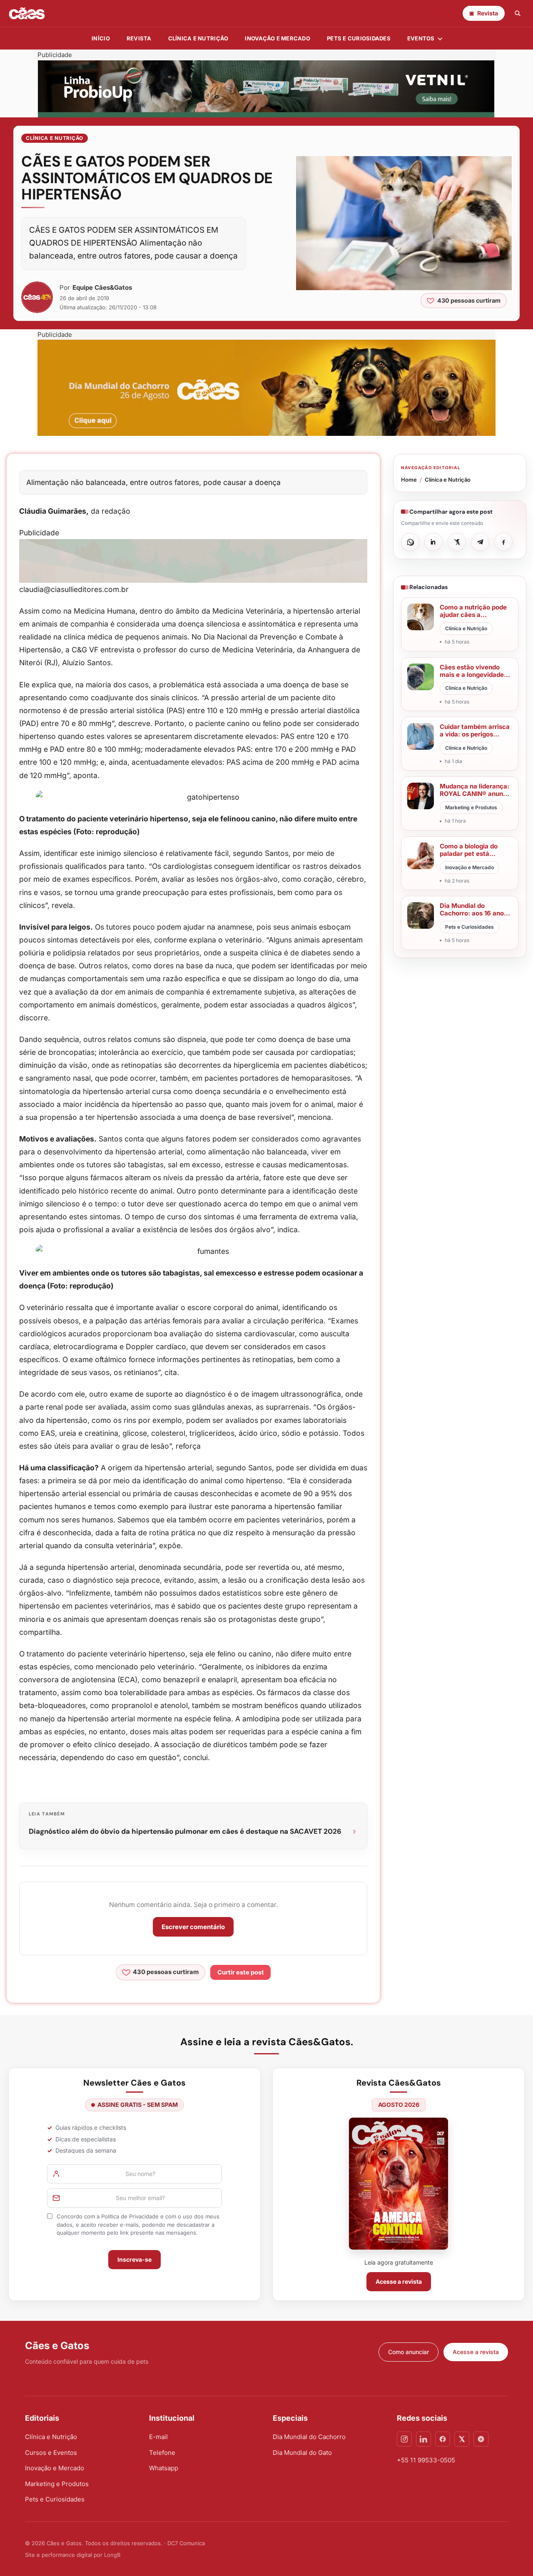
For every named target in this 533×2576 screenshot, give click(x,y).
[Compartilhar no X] (457, 542)
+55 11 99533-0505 (426, 2460)
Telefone (162, 2453)
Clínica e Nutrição (55, 138)
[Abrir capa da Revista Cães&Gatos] (399, 2184)
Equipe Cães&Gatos (102, 287)
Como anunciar (408, 2352)
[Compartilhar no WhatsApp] (410, 542)
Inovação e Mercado (278, 38)
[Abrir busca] (518, 13)
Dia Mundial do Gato (302, 2453)
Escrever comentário (193, 1927)
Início (101, 38)
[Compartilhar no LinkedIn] (433, 542)
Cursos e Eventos (51, 2453)
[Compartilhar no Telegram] (480, 542)
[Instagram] (404, 2439)
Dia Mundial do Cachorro (309, 2437)
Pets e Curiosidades (359, 38)
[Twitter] (462, 2439)
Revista (139, 38)
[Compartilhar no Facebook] (503, 542)
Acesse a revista (399, 2281)
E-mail (158, 2437)
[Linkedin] (423, 2439)
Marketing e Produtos (57, 2484)
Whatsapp (164, 2468)
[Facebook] (443, 2439)
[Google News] (481, 2439)
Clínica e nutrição (198, 38)
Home (409, 480)
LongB (112, 2555)
